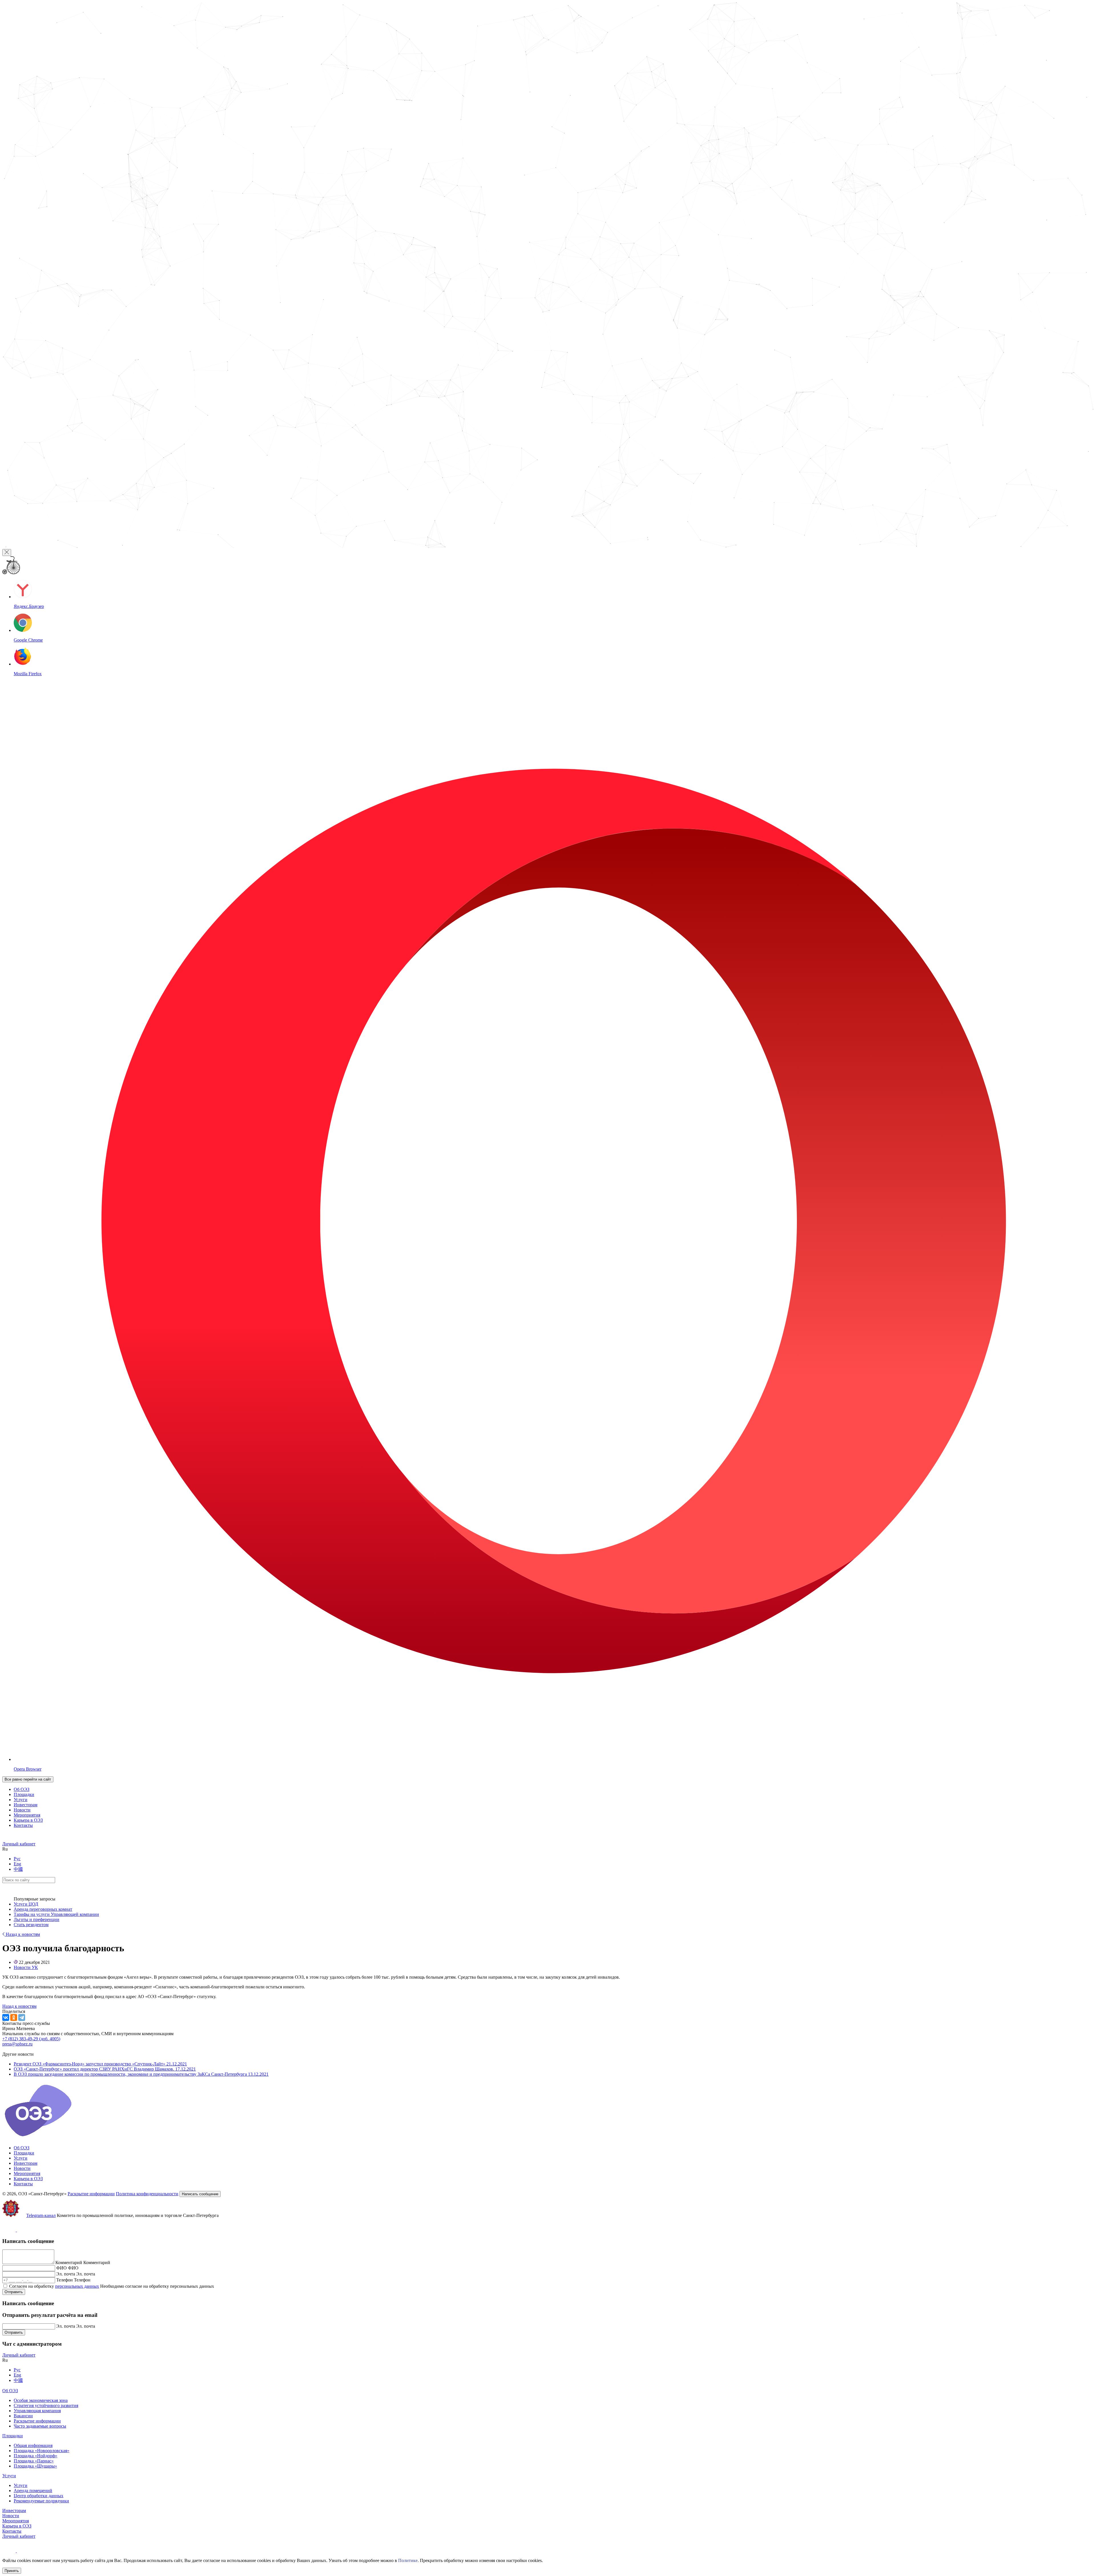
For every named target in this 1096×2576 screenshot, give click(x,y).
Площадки (24, 1794)
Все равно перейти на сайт (28, 1779)
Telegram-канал (41, 2215)
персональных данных (77, 2286)
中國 (18, 1869)
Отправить (14, 2292)
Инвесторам (26, 1805)
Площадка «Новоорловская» (42, 2451)
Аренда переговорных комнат (43, 1909)
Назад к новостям (22, 1934)
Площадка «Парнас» (34, 2461)
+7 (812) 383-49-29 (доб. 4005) (31, 2039)
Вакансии (23, 2416)
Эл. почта (66, 2274)
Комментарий (69, 2262)
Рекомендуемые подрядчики (41, 2501)
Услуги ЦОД (26, 1904)
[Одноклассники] (14, 2017)
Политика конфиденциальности (147, 2194)
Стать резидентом (31, 1925)
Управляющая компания (37, 2411)
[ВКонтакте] (6, 2017)
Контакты (23, 1825)
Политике (408, 2560)
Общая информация (33, 2445)
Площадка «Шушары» (35, 2466)
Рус (17, 1859)
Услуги (21, 1800)
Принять (12, 2571)
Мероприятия (27, 1815)
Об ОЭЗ (22, 1789)
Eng (17, 1864)
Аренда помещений (33, 2491)
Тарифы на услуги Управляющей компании (56, 1914)
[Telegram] (22, 2017)
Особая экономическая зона (41, 2400)
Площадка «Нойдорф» (36, 2456)
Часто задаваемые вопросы (40, 2426)
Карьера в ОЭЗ (28, 1820)
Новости (22, 1810)
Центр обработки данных (39, 2496)
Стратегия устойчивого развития (46, 2405)
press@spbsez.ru (17, 2044)
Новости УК (26, 1967)
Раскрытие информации (91, 2194)
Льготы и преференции (37, 1919)
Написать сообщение (200, 2194)
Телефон (65, 2280)
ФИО (62, 2268)
